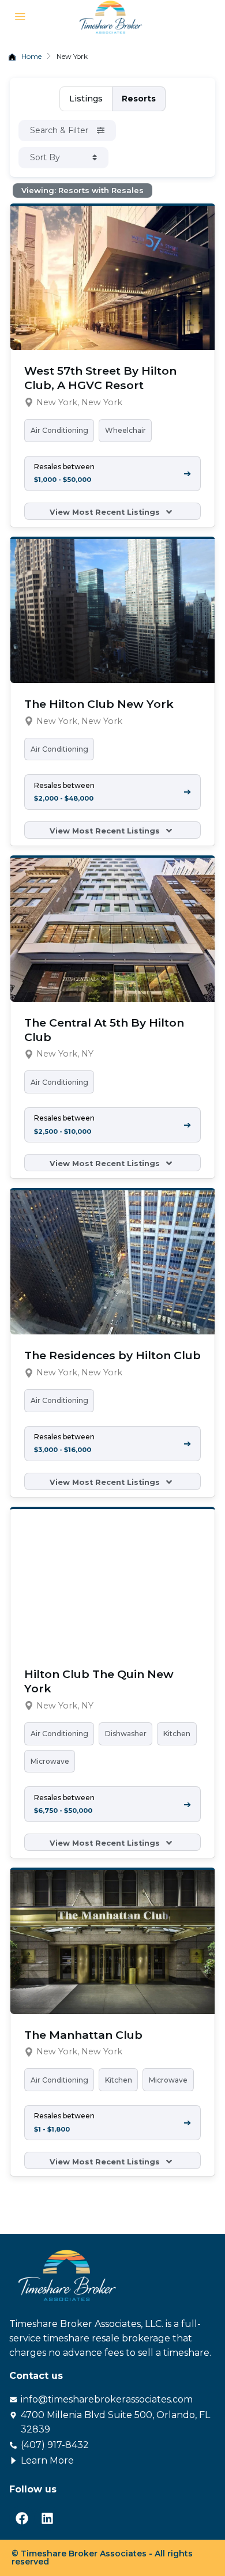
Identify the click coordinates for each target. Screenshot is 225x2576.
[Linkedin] (47, 2518)
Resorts (139, 99)
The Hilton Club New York (99, 704)
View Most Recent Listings (106, 512)
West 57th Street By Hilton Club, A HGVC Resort (100, 378)
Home (31, 56)
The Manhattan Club (83, 2035)
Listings (86, 99)
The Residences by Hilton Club (112, 1355)
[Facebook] (22, 2518)
